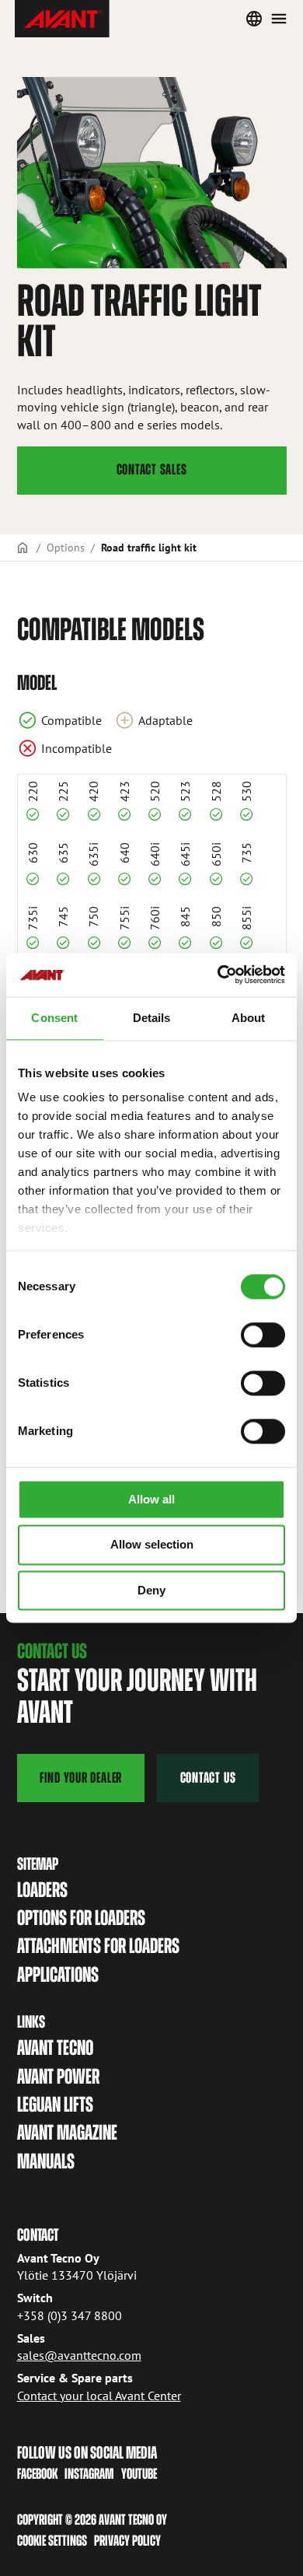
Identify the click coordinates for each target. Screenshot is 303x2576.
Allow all (151, 1499)
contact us (208, 1778)
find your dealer (81, 1778)
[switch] (263, 1335)
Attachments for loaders (98, 1946)
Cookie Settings (52, 2541)
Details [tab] (152, 1018)
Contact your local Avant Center (99, 2396)
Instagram (89, 2474)
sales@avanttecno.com (79, 2355)
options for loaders (81, 1918)
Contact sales (152, 469)
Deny (151, 1590)
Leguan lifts (55, 2104)
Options (66, 547)
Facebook (37, 2474)
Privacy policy (127, 2541)
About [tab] (249, 1018)
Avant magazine (67, 2132)
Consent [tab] (54, 1018)
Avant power (58, 2076)
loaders (42, 1890)
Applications (58, 1974)
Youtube (139, 2474)
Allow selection (152, 1545)
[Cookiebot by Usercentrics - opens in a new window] (218, 975)
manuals (46, 2161)
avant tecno (55, 2047)
